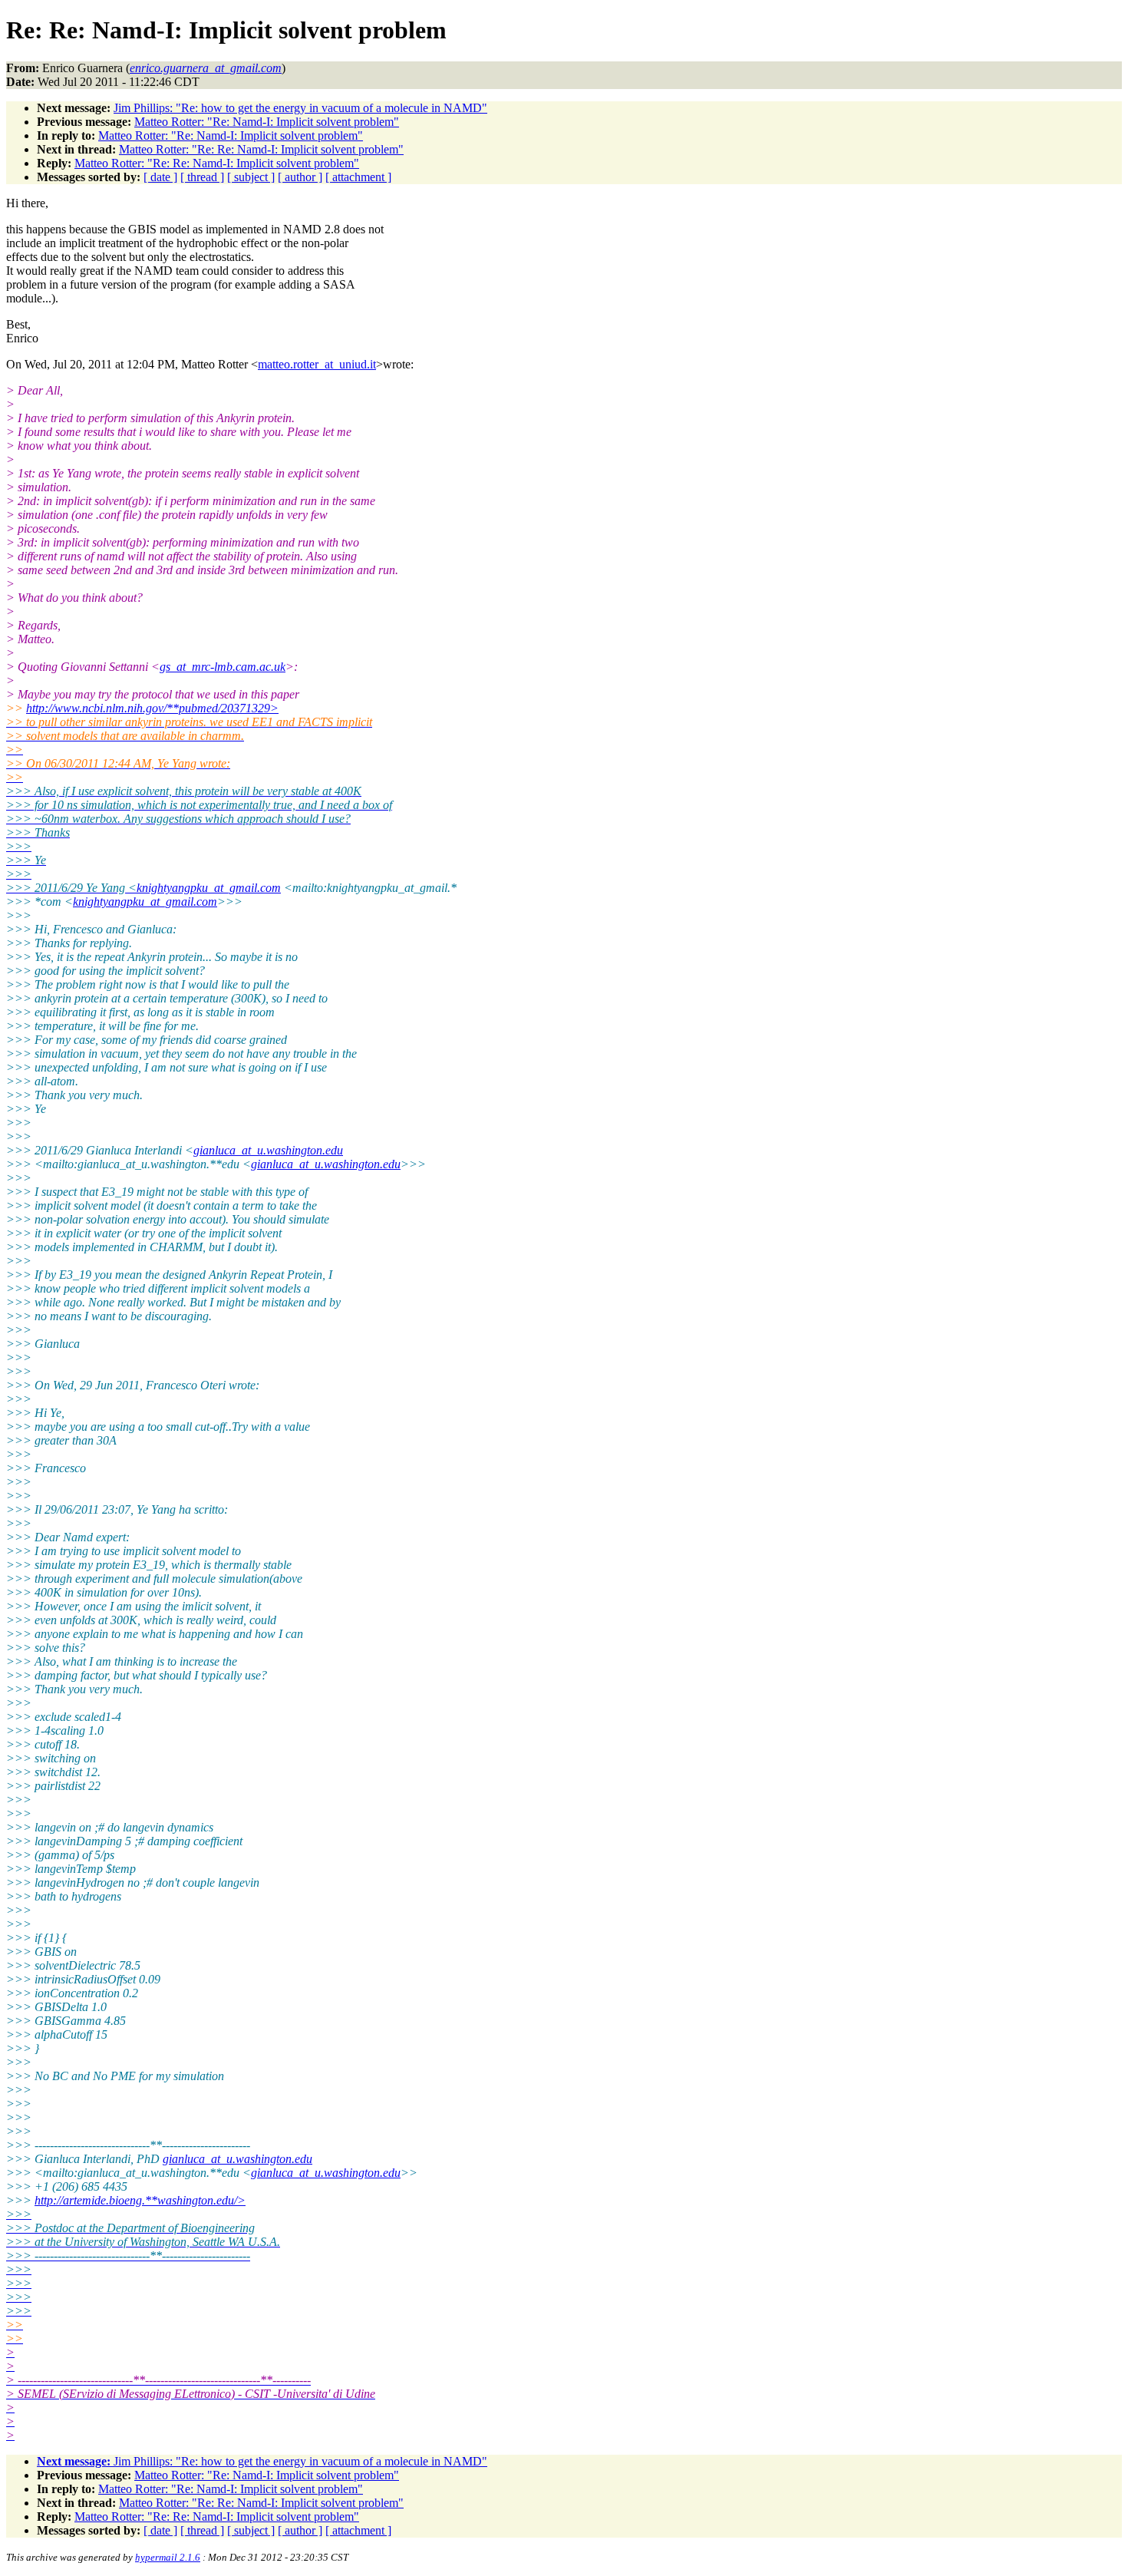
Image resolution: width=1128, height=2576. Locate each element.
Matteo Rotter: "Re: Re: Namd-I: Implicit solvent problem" (261, 149)
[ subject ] (251, 177)
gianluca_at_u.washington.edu (268, 1150)
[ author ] (300, 177)
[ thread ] (202, 177)
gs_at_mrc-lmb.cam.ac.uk (223, 667)
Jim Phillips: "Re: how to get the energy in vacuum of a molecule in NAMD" (300, 108)
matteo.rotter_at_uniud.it (317, 364)
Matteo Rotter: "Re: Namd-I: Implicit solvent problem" (267, 122)
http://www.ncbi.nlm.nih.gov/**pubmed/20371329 (152, 708)
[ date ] (160, 177)
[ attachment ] (358, 177)
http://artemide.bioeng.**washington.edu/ (140, 2200)
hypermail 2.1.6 (168, 2557)
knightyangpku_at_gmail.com (209, 888)
